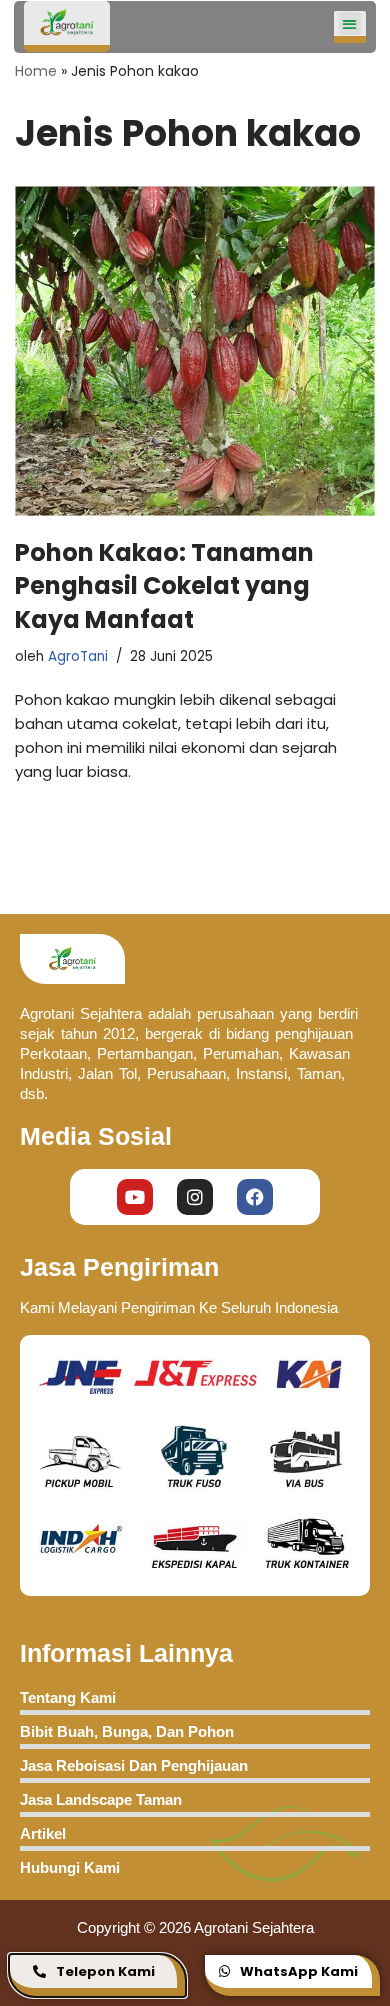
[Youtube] (135, 1197)
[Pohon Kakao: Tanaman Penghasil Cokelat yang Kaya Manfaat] (195, 351)
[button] (350, 23)
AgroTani (78, 656)
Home (36, 71)
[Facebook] (255, 1197)
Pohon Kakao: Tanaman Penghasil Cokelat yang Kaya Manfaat (164, 586)
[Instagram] (195, 1197)
